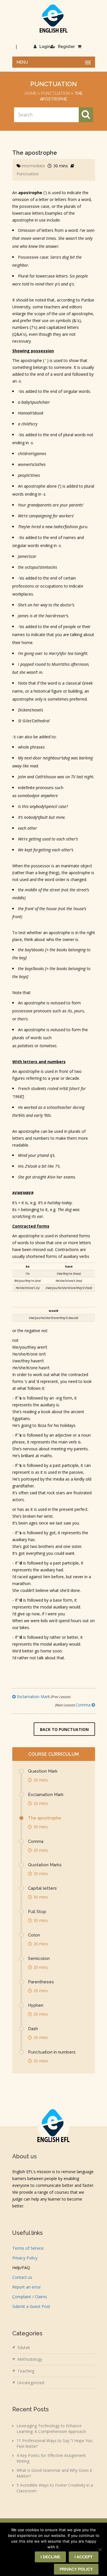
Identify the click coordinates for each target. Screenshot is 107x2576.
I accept (84, 2557)
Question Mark (43, 1771)
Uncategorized (31, 2383)
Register (66, 47)
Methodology (30, 2359)
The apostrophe (45, 1818)
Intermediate (33, 166)
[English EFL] (54, 18)
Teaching (26, 2371)
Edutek (24, 2347)
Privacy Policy (25, 2258)
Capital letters (42, 1888)
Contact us (22, 2277)
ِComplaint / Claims (30, 2297)
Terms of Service (28, 2248)
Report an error (27, 2287)
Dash (33, 2029)
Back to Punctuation (64, 1729)
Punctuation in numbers (52, 2052)
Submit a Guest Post (31, 2306)
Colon (34, 1935)
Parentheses (41, 1982)
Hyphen (36, 2005)
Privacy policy (76, 2569)
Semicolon (39, 1958)
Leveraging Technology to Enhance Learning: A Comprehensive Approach (51, 2429)
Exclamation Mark (43, 1697)
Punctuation (55, 93)
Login (45, 47)
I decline (50, 2557)
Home (31, 93)
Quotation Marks (45, 1865)
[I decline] (100, 2549)
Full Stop (37, 1912)
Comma (73, 1705)
